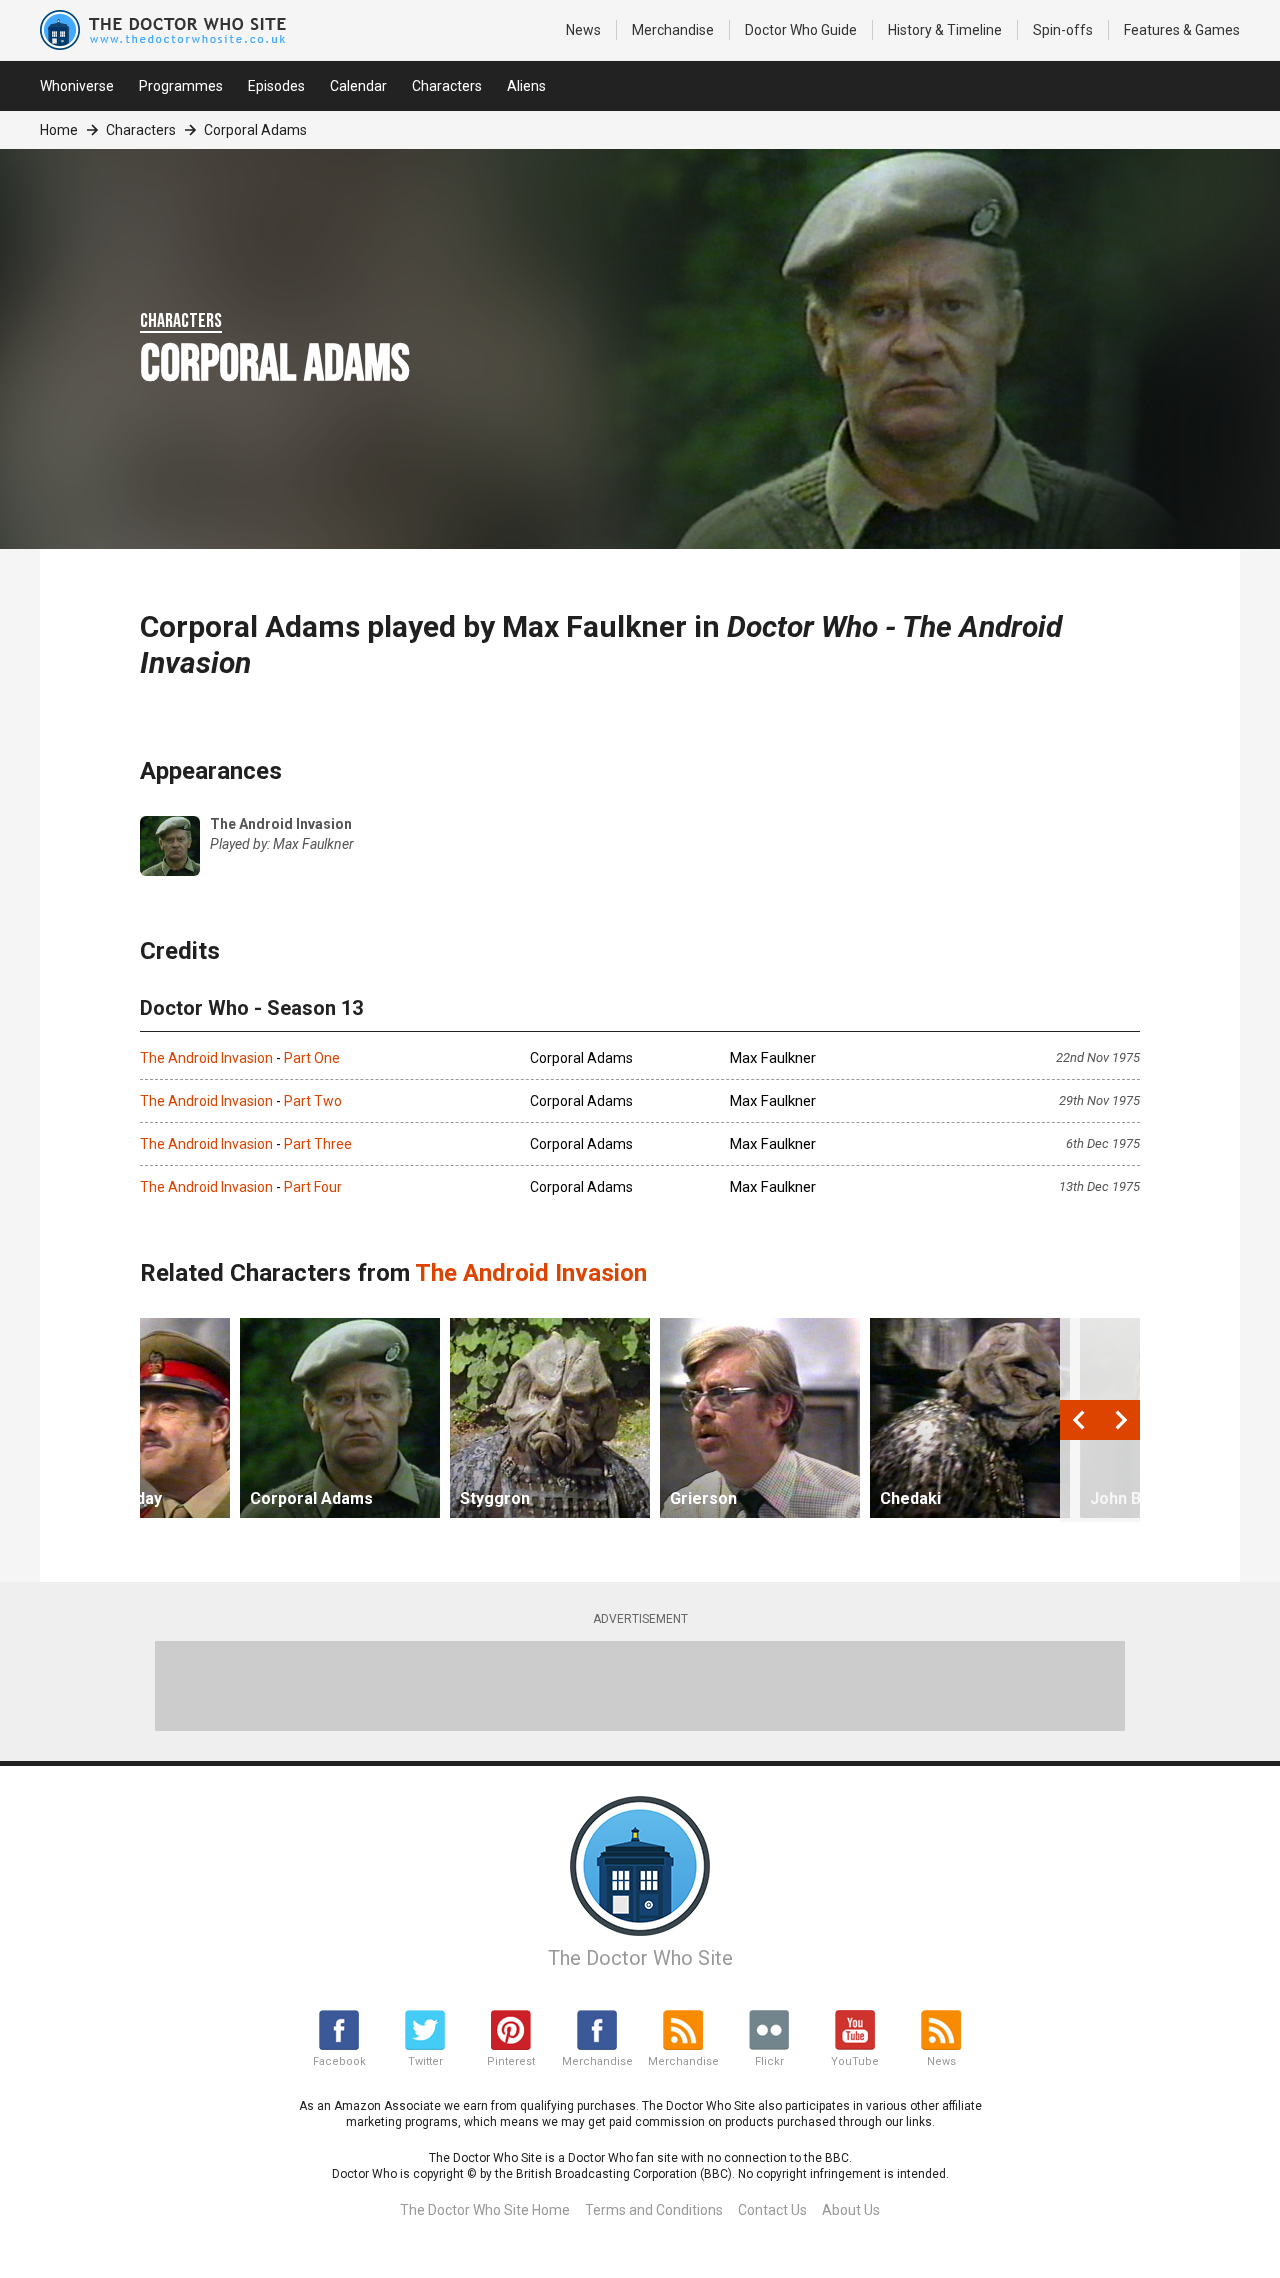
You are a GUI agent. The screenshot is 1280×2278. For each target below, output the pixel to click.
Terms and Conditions (654, 2210)
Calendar (358, 86)
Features (1182, 30)
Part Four (313, 1187)
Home (59, 130)
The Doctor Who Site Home (485, 2210)
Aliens (526, 86)
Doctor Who (801, 30)
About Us (851, 2210)
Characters (447, 86)
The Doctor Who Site (640, 1958)
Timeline (945, 30)
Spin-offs (1063, 30)
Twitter (425, 2061)
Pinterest (511, 2061)
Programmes (181, 86)
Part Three (318, 1144)
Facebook (339, 2061)
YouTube (855, 2061)
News (583, 30)
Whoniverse (77, 86)
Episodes (276, 86)
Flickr (769, 2061)
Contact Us (772, 2210)
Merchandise (673, 30)
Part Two (313, 1101)
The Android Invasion (206, 1058)
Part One (312, 1058)
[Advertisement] (640, 1686)
